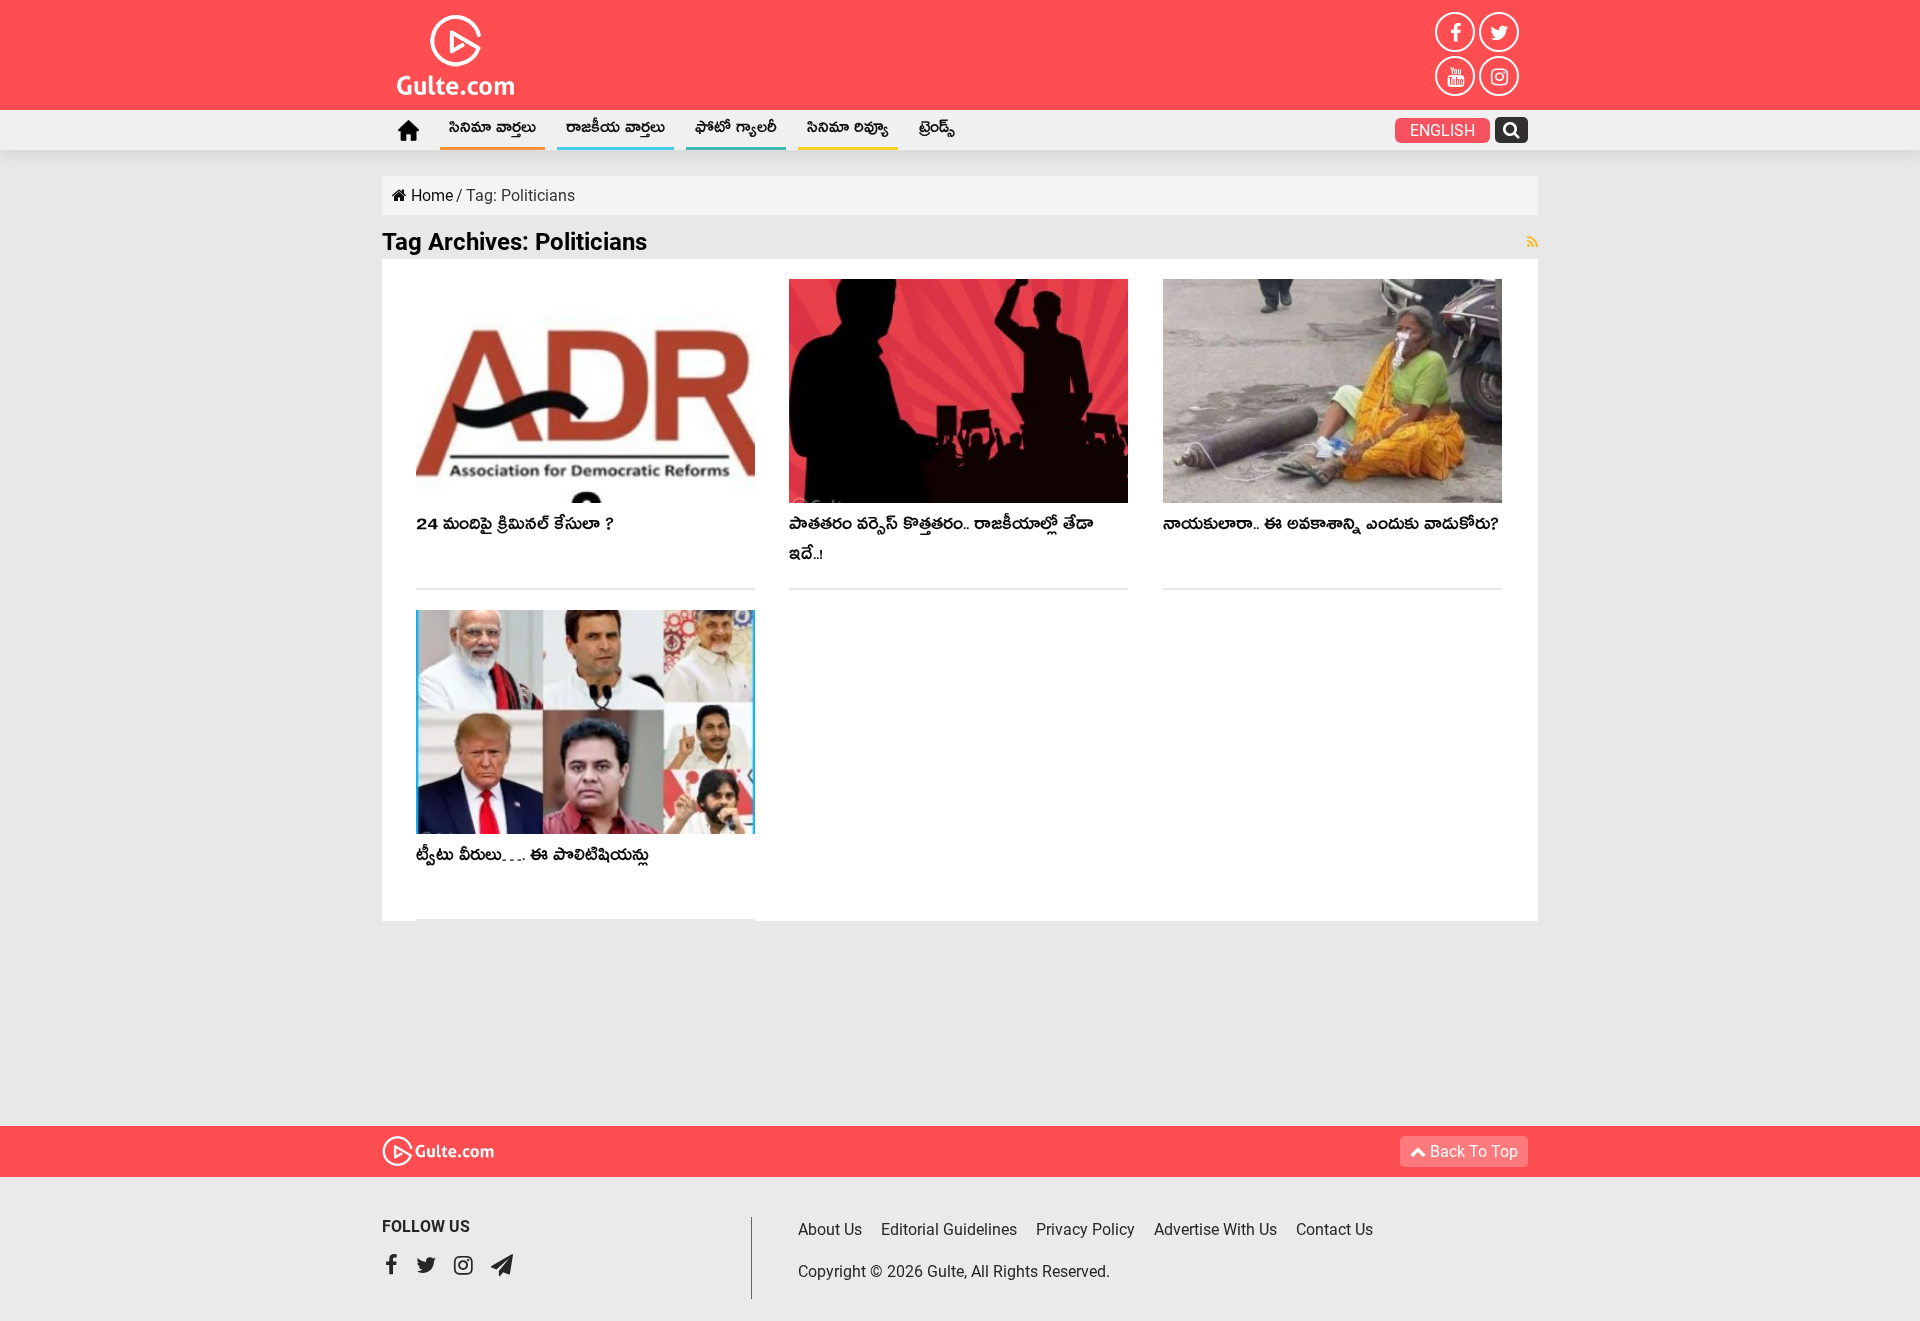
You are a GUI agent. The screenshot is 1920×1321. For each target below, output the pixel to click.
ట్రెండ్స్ (937, 131)
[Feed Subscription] (1532, 242)
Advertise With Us (1215, 1229)
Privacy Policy (1085, 1229)
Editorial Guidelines (949, 1229)
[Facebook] (1455, 32)
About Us (830, 1229)
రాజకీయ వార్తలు (615, 131)
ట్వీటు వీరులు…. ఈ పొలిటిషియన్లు (532, 858)
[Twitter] (1499, 32)
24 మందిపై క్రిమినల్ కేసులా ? (515, 527)
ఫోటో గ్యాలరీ (736, 131)
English (1442, 130)
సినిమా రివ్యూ (848, 131)
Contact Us (1334, 1229)
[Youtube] (1455, 76)
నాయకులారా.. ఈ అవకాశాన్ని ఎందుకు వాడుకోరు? (1331, 527)
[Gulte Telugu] (455, 51)
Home (408, 130)
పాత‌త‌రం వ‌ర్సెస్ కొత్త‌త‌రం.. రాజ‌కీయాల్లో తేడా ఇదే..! (941, 542)
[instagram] (1499, 76)
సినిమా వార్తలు (492, 131)
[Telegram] (502, 1267)
